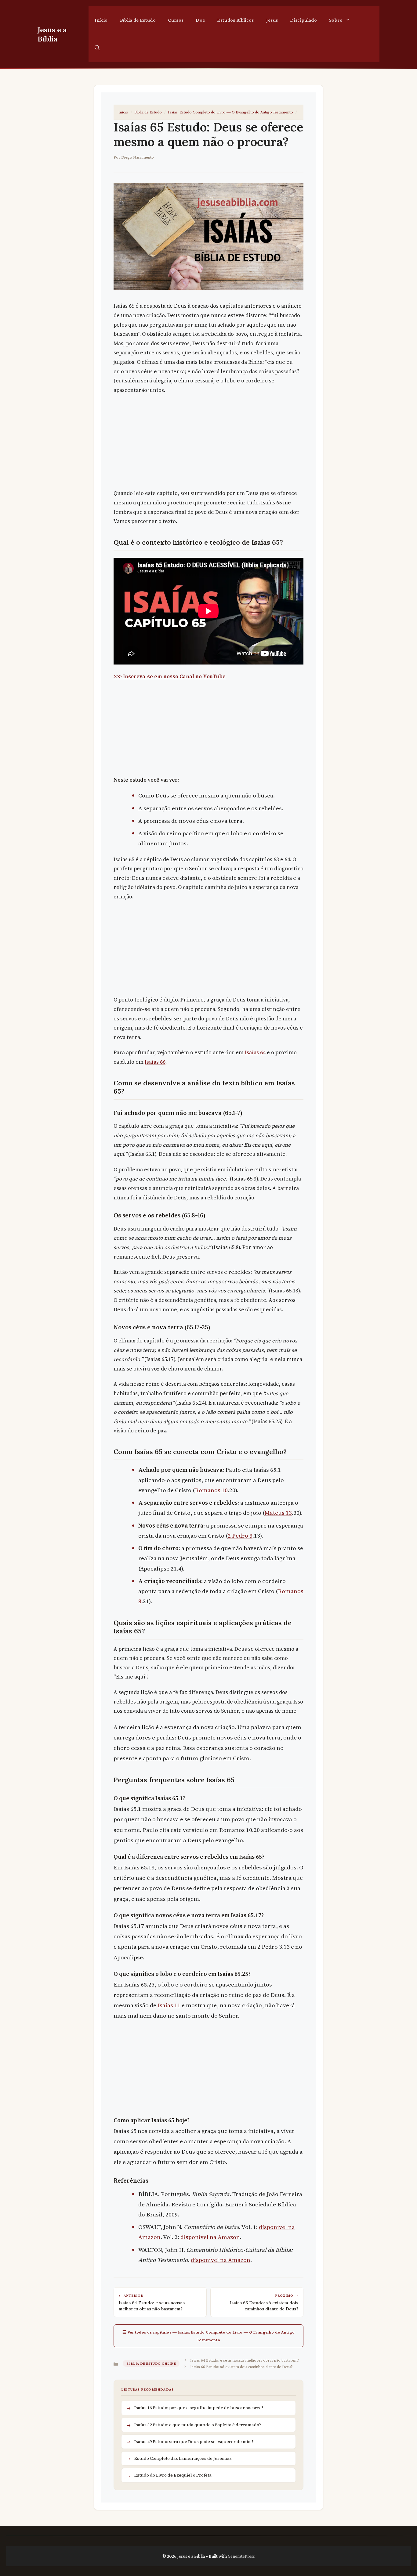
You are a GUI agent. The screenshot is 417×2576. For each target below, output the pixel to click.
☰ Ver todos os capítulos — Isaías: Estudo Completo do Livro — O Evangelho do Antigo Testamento (209, 2336)
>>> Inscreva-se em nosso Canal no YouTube (170, 676)
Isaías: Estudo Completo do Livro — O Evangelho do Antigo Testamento (230, 112)
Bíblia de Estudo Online (151, 2363)
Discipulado (303, 20)
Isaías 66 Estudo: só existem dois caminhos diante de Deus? (241, 2366)
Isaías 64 (255, 1052)
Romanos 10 (211, 1490)
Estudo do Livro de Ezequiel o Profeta (173, 2475)
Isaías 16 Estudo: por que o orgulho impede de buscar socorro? (199, 2408)
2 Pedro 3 (240, 1535)
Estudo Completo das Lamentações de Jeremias (183, 2458)
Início (101, 20)
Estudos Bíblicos (235, 20)
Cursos (176, 20)
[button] (97, 48)
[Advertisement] (209, 443)
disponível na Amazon (210, 2237)
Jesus (272, 20)
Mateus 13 (278, 1513)
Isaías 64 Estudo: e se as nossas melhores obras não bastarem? (245, 2360)
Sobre (336, 20)
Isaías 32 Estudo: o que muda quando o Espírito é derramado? (198, 2425)
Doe (200, 20)
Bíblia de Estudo (138, 20)
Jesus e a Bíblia (52, 34)
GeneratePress (241, 2556)
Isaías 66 (155, 1062)
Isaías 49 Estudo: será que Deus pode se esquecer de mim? (194, 2442)
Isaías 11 (169, 2005)
